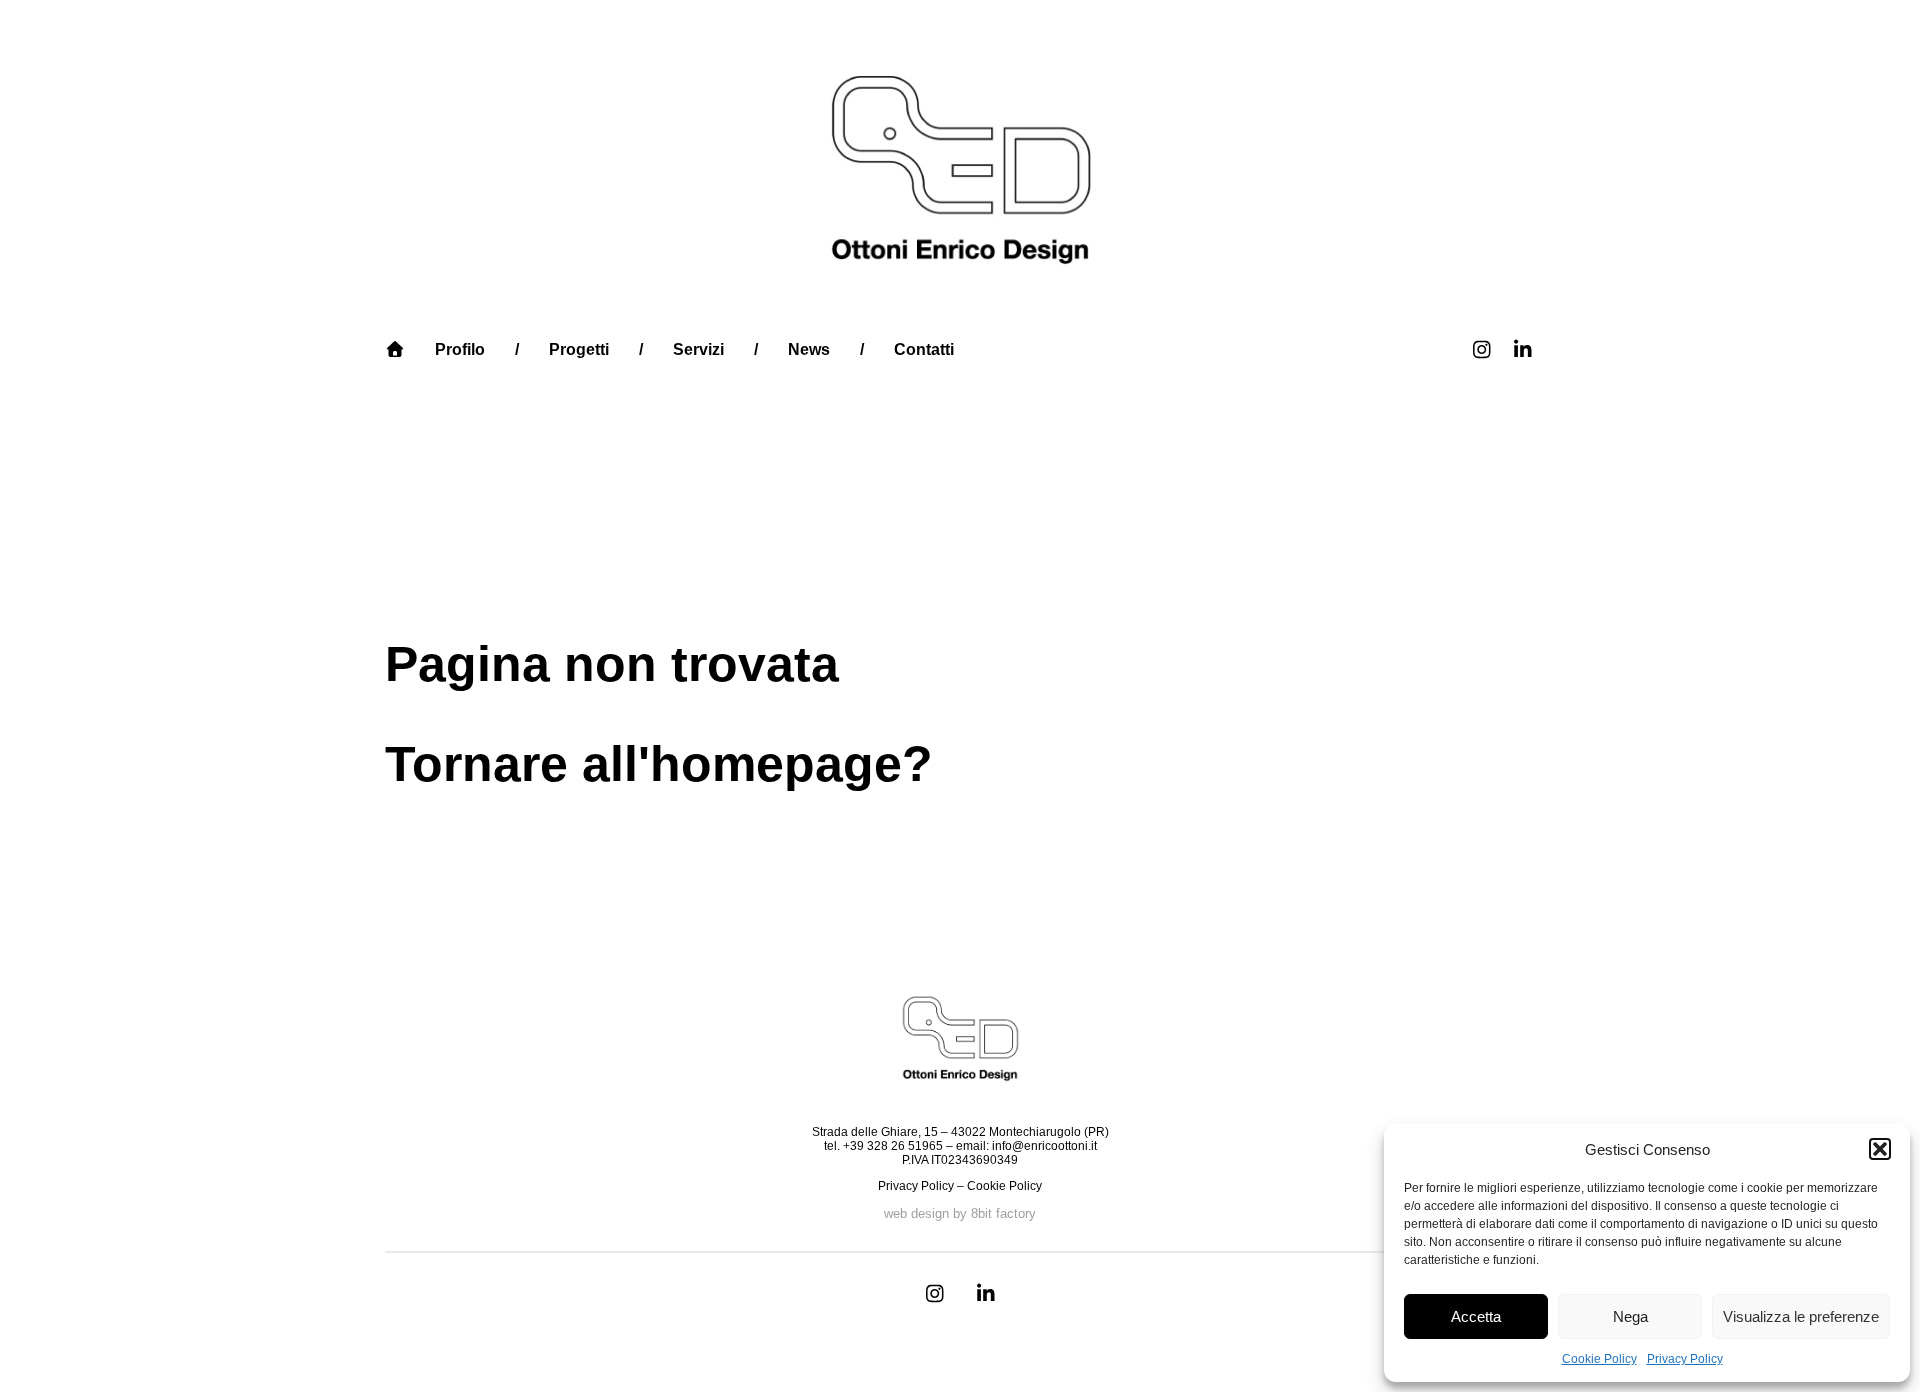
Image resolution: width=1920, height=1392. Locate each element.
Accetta (1476, 1316)
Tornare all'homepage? (659, 764)
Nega (1630, 1316)
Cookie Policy (1599, 1359)
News (809, 349)
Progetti (579, 349)
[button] (1880, 1149)
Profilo (460, 349)
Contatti (924, 349)
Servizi (698, 349)
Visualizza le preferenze (1801, 1316)
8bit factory (1003, 1213)
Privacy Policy (1685, 1359)
